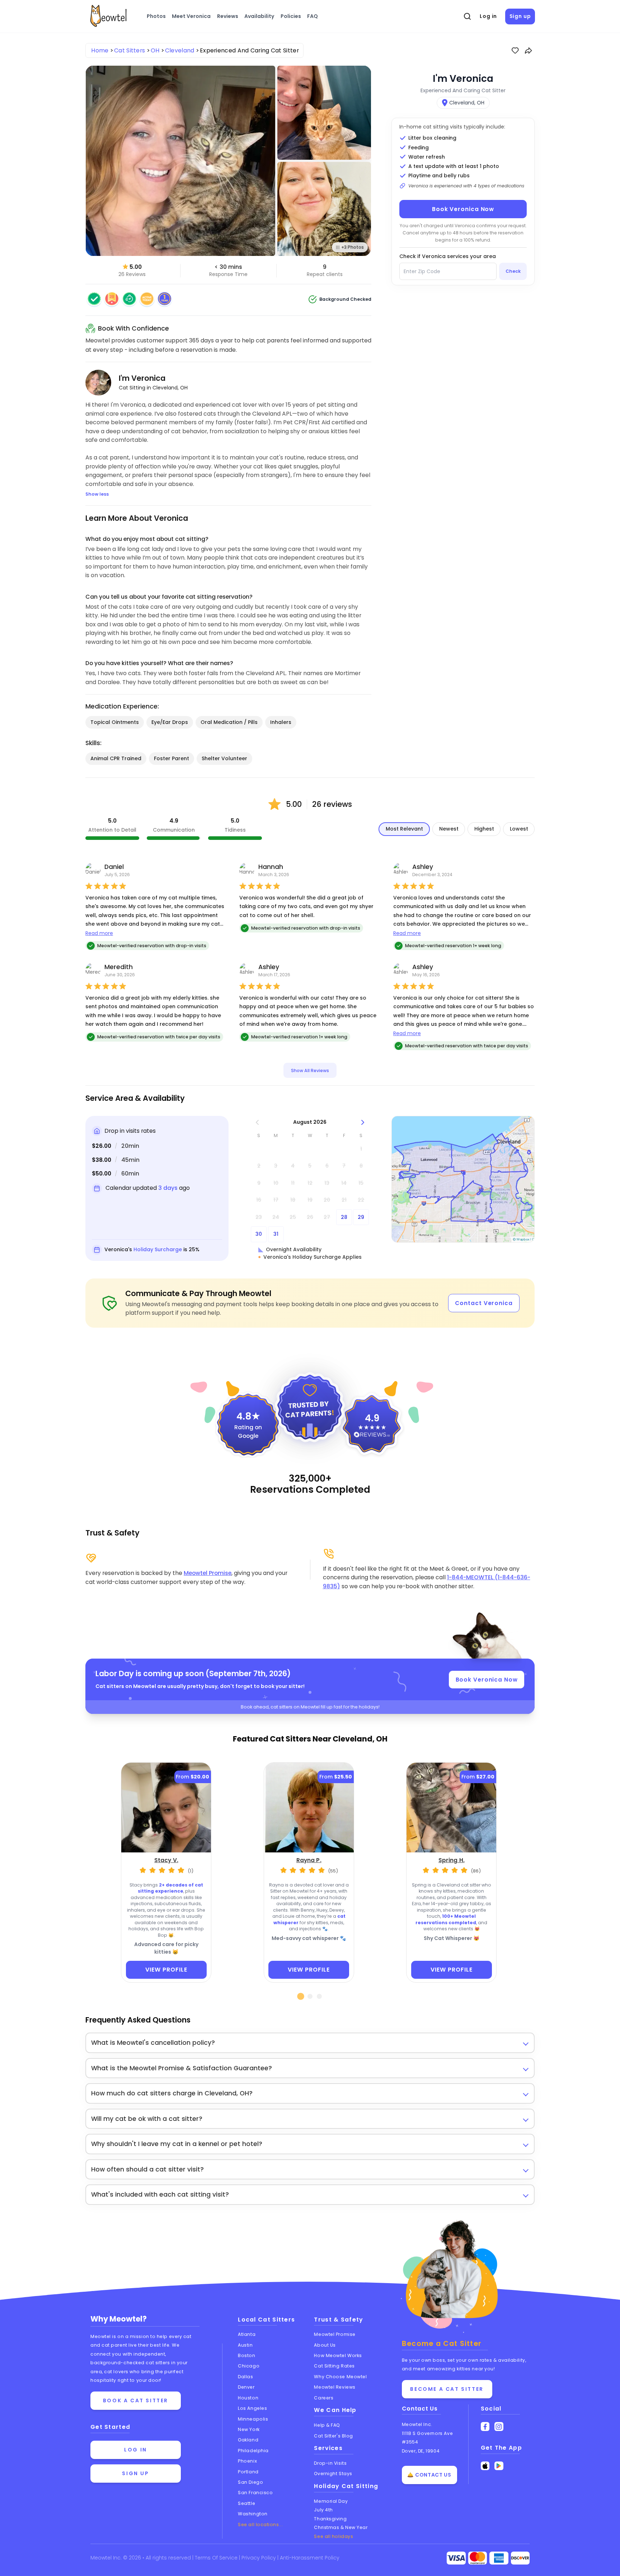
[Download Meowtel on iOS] (485, 2466)
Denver (246, 2387)
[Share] (529, 51)
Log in (488, 16)
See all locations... (260, 2524)
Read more (99, 933)
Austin (245, 2345)
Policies (291, 16)
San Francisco (255, 2493)
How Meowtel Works (338, 2355)
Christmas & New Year (341, 2527)
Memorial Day (331, 2501)
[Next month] (363, 1122)
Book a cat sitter (136, 2400)
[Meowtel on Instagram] (499, 2427)
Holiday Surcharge (158, 1249)
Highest (484, 829)
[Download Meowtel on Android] (499, 2466)
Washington (253, 2514)
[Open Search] (468, 17)
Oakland (248, 2440)
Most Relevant (404, 829)
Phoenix (247, 2461)
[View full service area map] (463, 1179)
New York (249, 2429)
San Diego (250, 2482)
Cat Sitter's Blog (333, 2436)
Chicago (249, 2366)
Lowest (519, 829)
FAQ (313, 16)
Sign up (520, 16)
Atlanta (247, 2334)
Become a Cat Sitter (447, 2389)
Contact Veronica (484, 1303)
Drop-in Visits (330, 2463)
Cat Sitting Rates (334, 2366)
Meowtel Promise (208, 1573)
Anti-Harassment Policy (310, 2558)
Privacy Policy (259, 2558)
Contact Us (420, 2409)
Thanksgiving (330, 2519)
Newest (449, 829)
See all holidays (334, 2536)
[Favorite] (515, 51)
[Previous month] (257, 1122)
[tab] (301, 1996)
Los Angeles (252, 2408)
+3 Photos (353, 247)
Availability (259, 16)
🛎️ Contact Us (429, 2475)
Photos (156, 16)
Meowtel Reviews (335, 2387)
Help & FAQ (327, 2425)
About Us (325, 2345)
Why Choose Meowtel (340, 2377)
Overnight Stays (333, 2474)
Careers (324, 2398)
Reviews (228, 16)
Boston (246, 2355)
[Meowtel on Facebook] (485, 2427)
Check (513, 271)
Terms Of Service (217, 2558)
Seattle (246, 2503)
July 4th (323, 2510)
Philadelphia (253, 2451)
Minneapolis (253, 2419)
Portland (248, 2472)
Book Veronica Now (463, 209)
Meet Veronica (191, 16)
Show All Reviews (310, 1070)
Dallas (245, 2377)
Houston (248, 2398)
